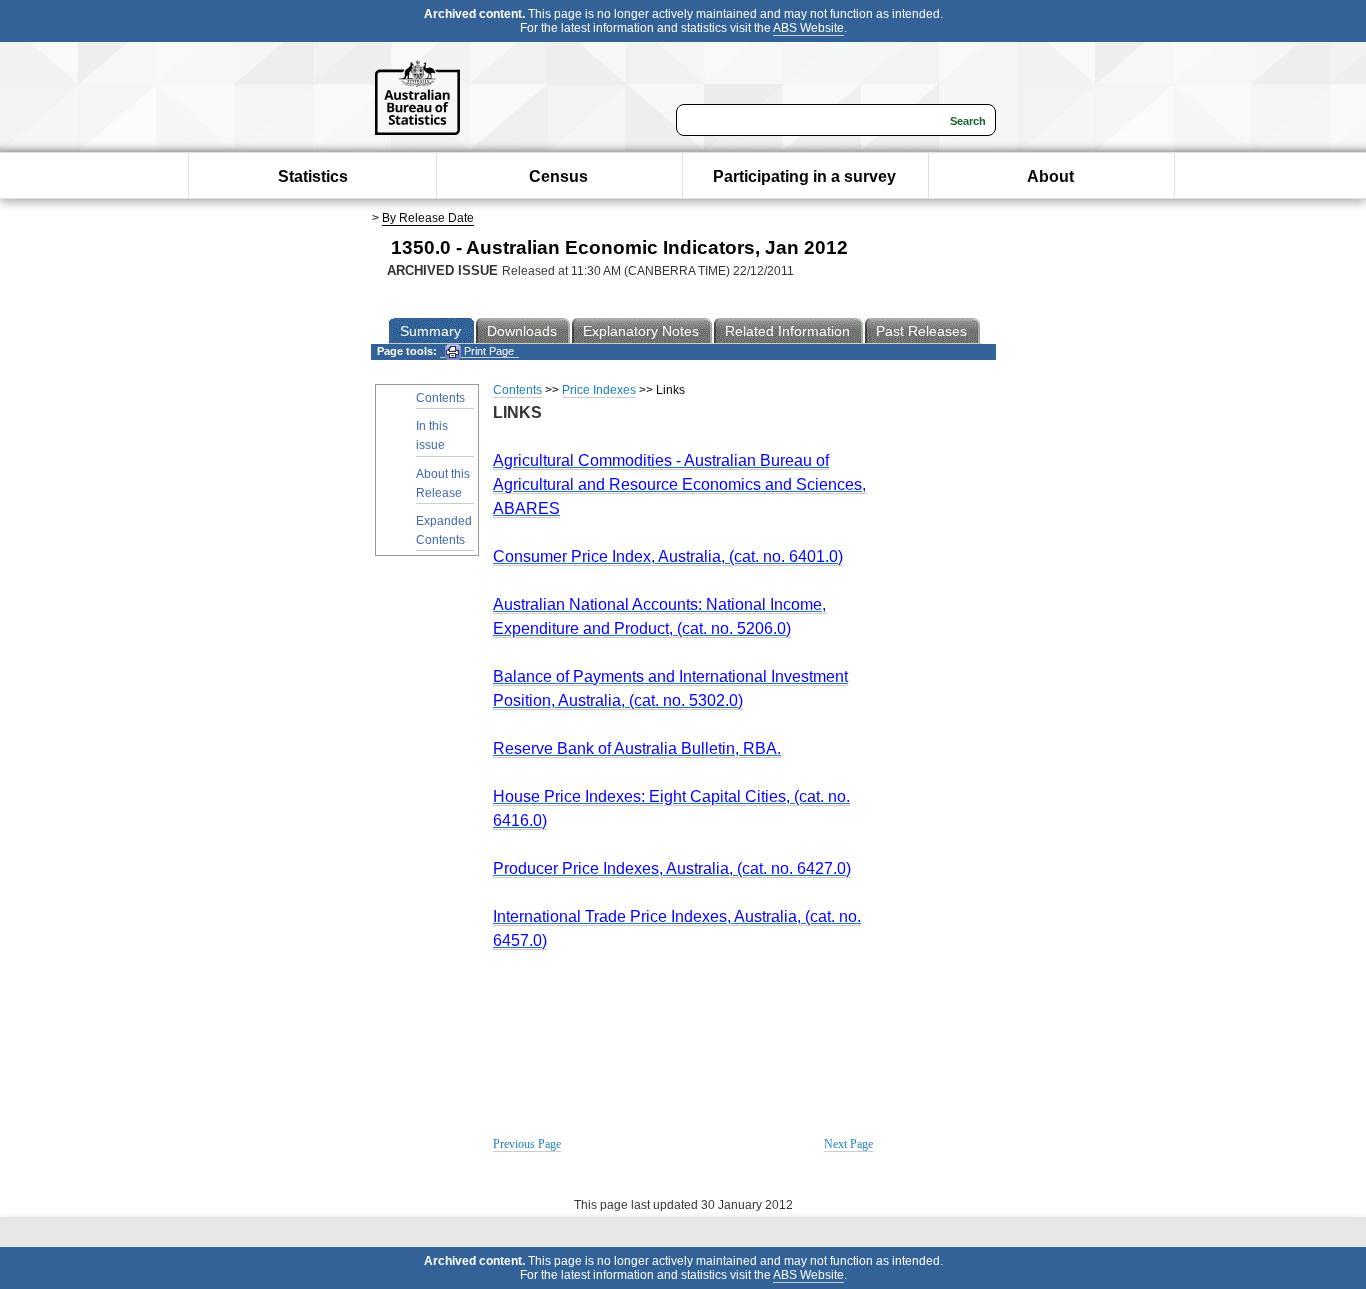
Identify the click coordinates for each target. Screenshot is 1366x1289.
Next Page (848, 1144)
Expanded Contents (444, 530)
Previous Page (527, 1144)
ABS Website (808, 28)
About (1050, 176)
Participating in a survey (804, 176)
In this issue (432, 435)
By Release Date (428, 218)
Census (558, 176)
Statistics (313, 176)
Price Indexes (599, 390)
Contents (440, 398)
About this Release (443, 483)
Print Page (487, 351)
